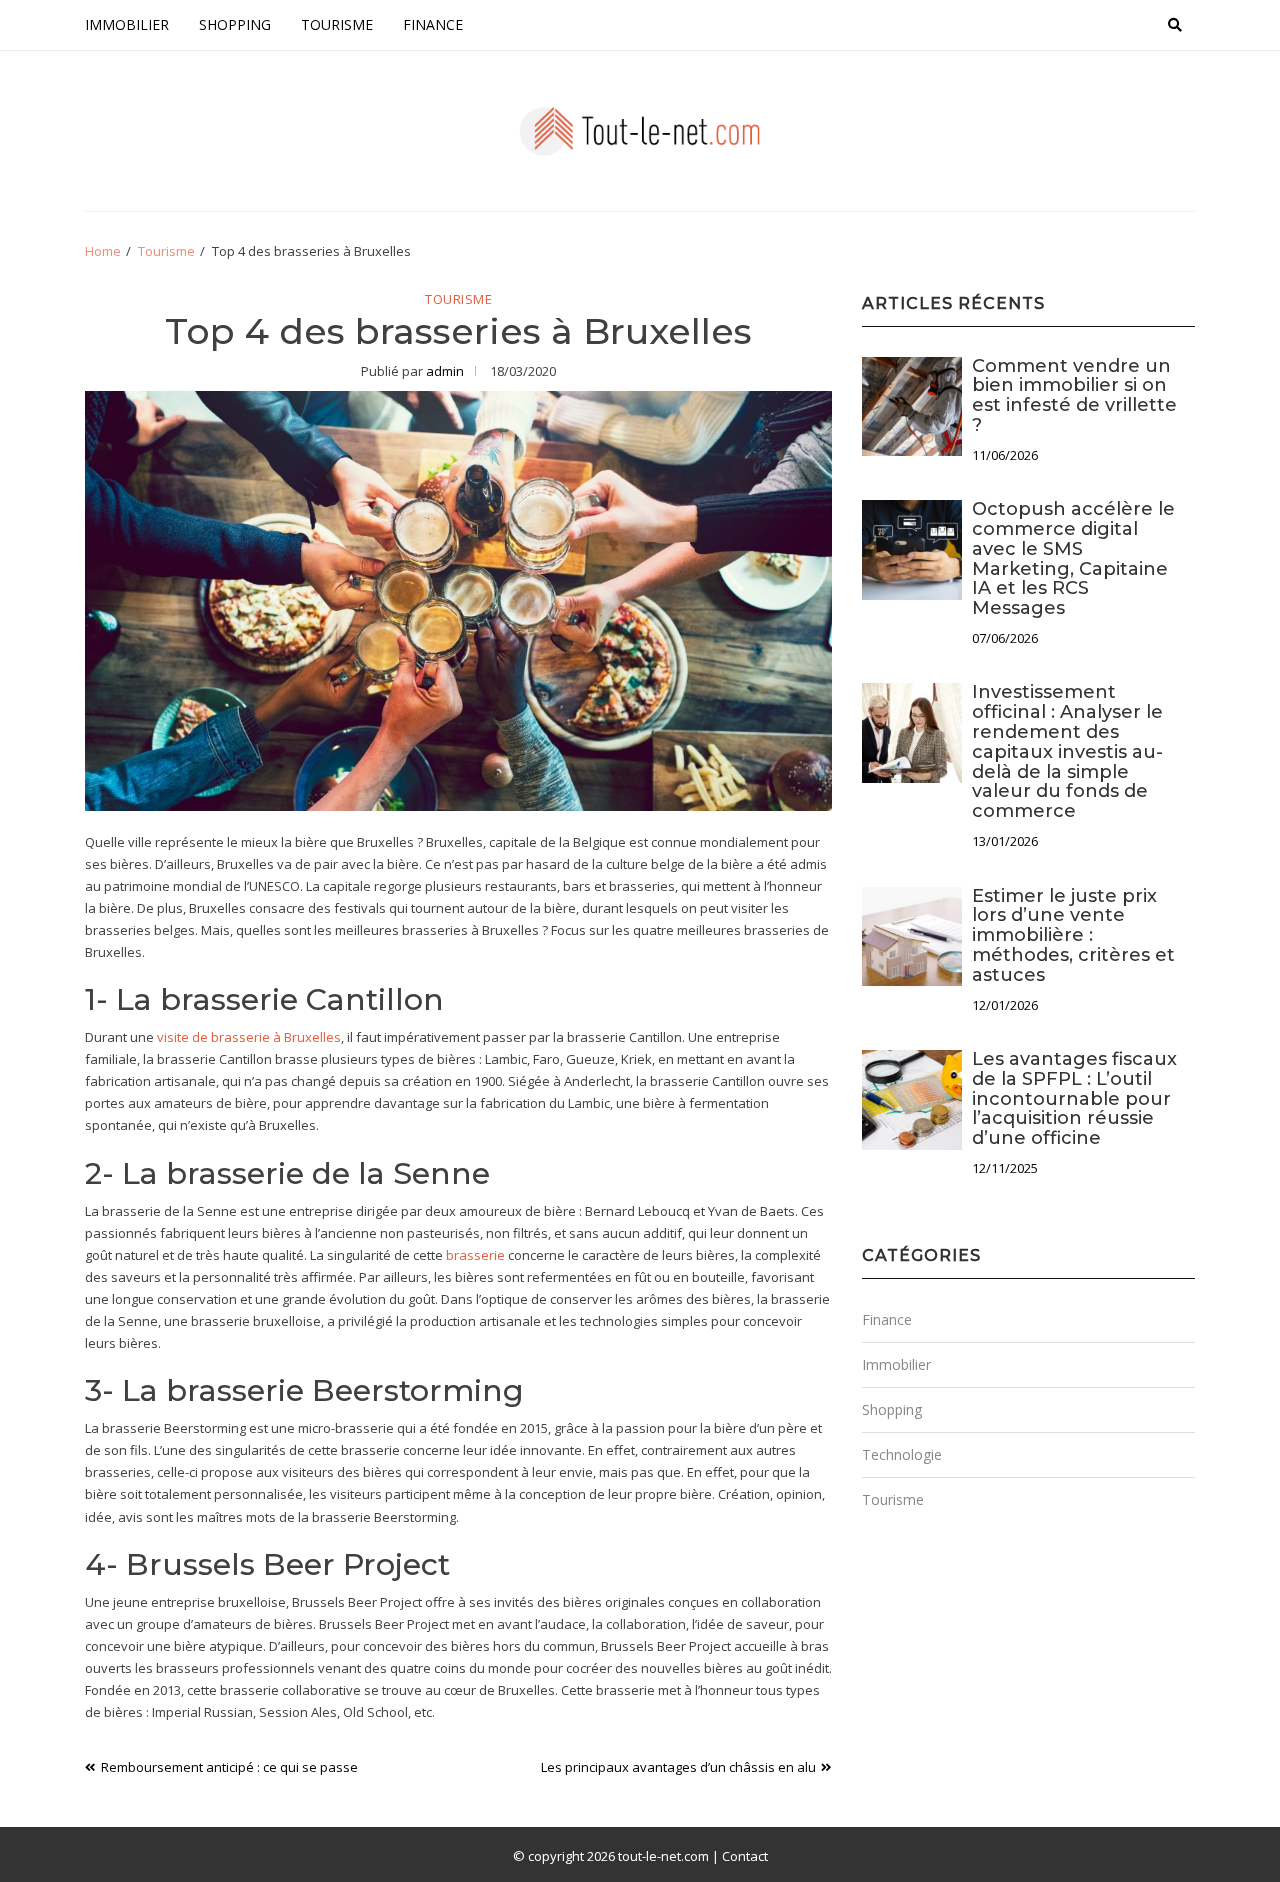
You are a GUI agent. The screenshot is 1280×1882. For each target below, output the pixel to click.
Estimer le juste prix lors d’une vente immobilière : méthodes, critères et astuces (1073, 935)
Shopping (235, 24)
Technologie (902, 1454)
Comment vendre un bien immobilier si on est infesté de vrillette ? (1074, 395)
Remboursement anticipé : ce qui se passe (229, 1767)
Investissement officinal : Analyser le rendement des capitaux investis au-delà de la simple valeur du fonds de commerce (1067, 751)
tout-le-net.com (663, 1856)
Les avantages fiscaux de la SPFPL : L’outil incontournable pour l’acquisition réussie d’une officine (1074, 1098)
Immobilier (127, 24)
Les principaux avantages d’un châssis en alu (678, 1767)
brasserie (475, 1255)
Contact (745, 1856)
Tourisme (337, 24)
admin (445, 371)
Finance (433, 24)
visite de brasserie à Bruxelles (249, 1037)
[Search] (1175, 25)
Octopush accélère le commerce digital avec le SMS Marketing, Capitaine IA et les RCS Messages (1073, 558)
